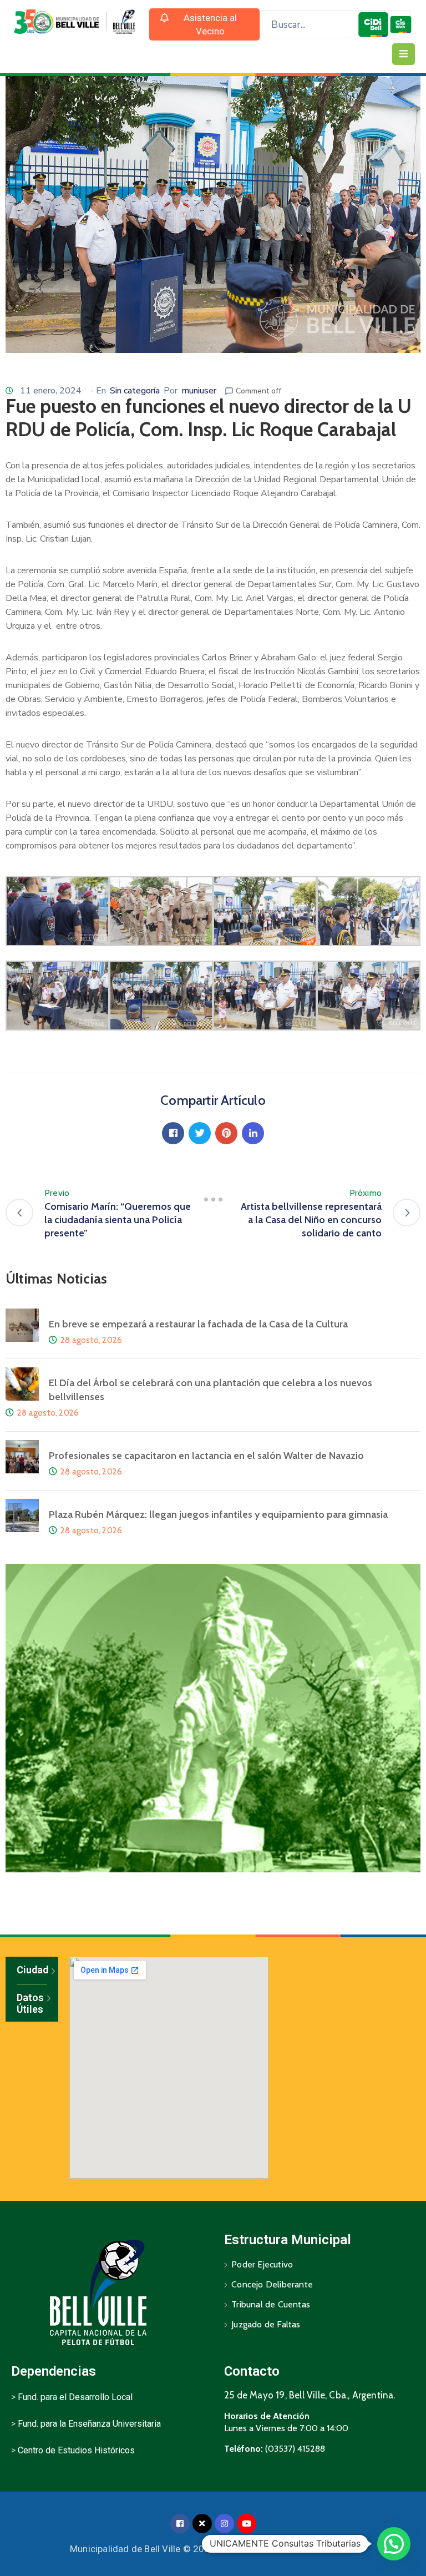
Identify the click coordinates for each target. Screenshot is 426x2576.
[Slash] (213, 1200)
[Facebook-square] (180, 2524)
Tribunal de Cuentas (271, 2304)
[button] (205, 24)
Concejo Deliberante (272, 2284)
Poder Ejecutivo (262, 2264)
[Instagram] (224, 2524)
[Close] (202, 2524)
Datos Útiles (30, 2004)
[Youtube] (247, 2524)
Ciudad (32, 1970)
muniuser (199, 391)
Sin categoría (135, 391)
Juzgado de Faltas (266, 2324)
